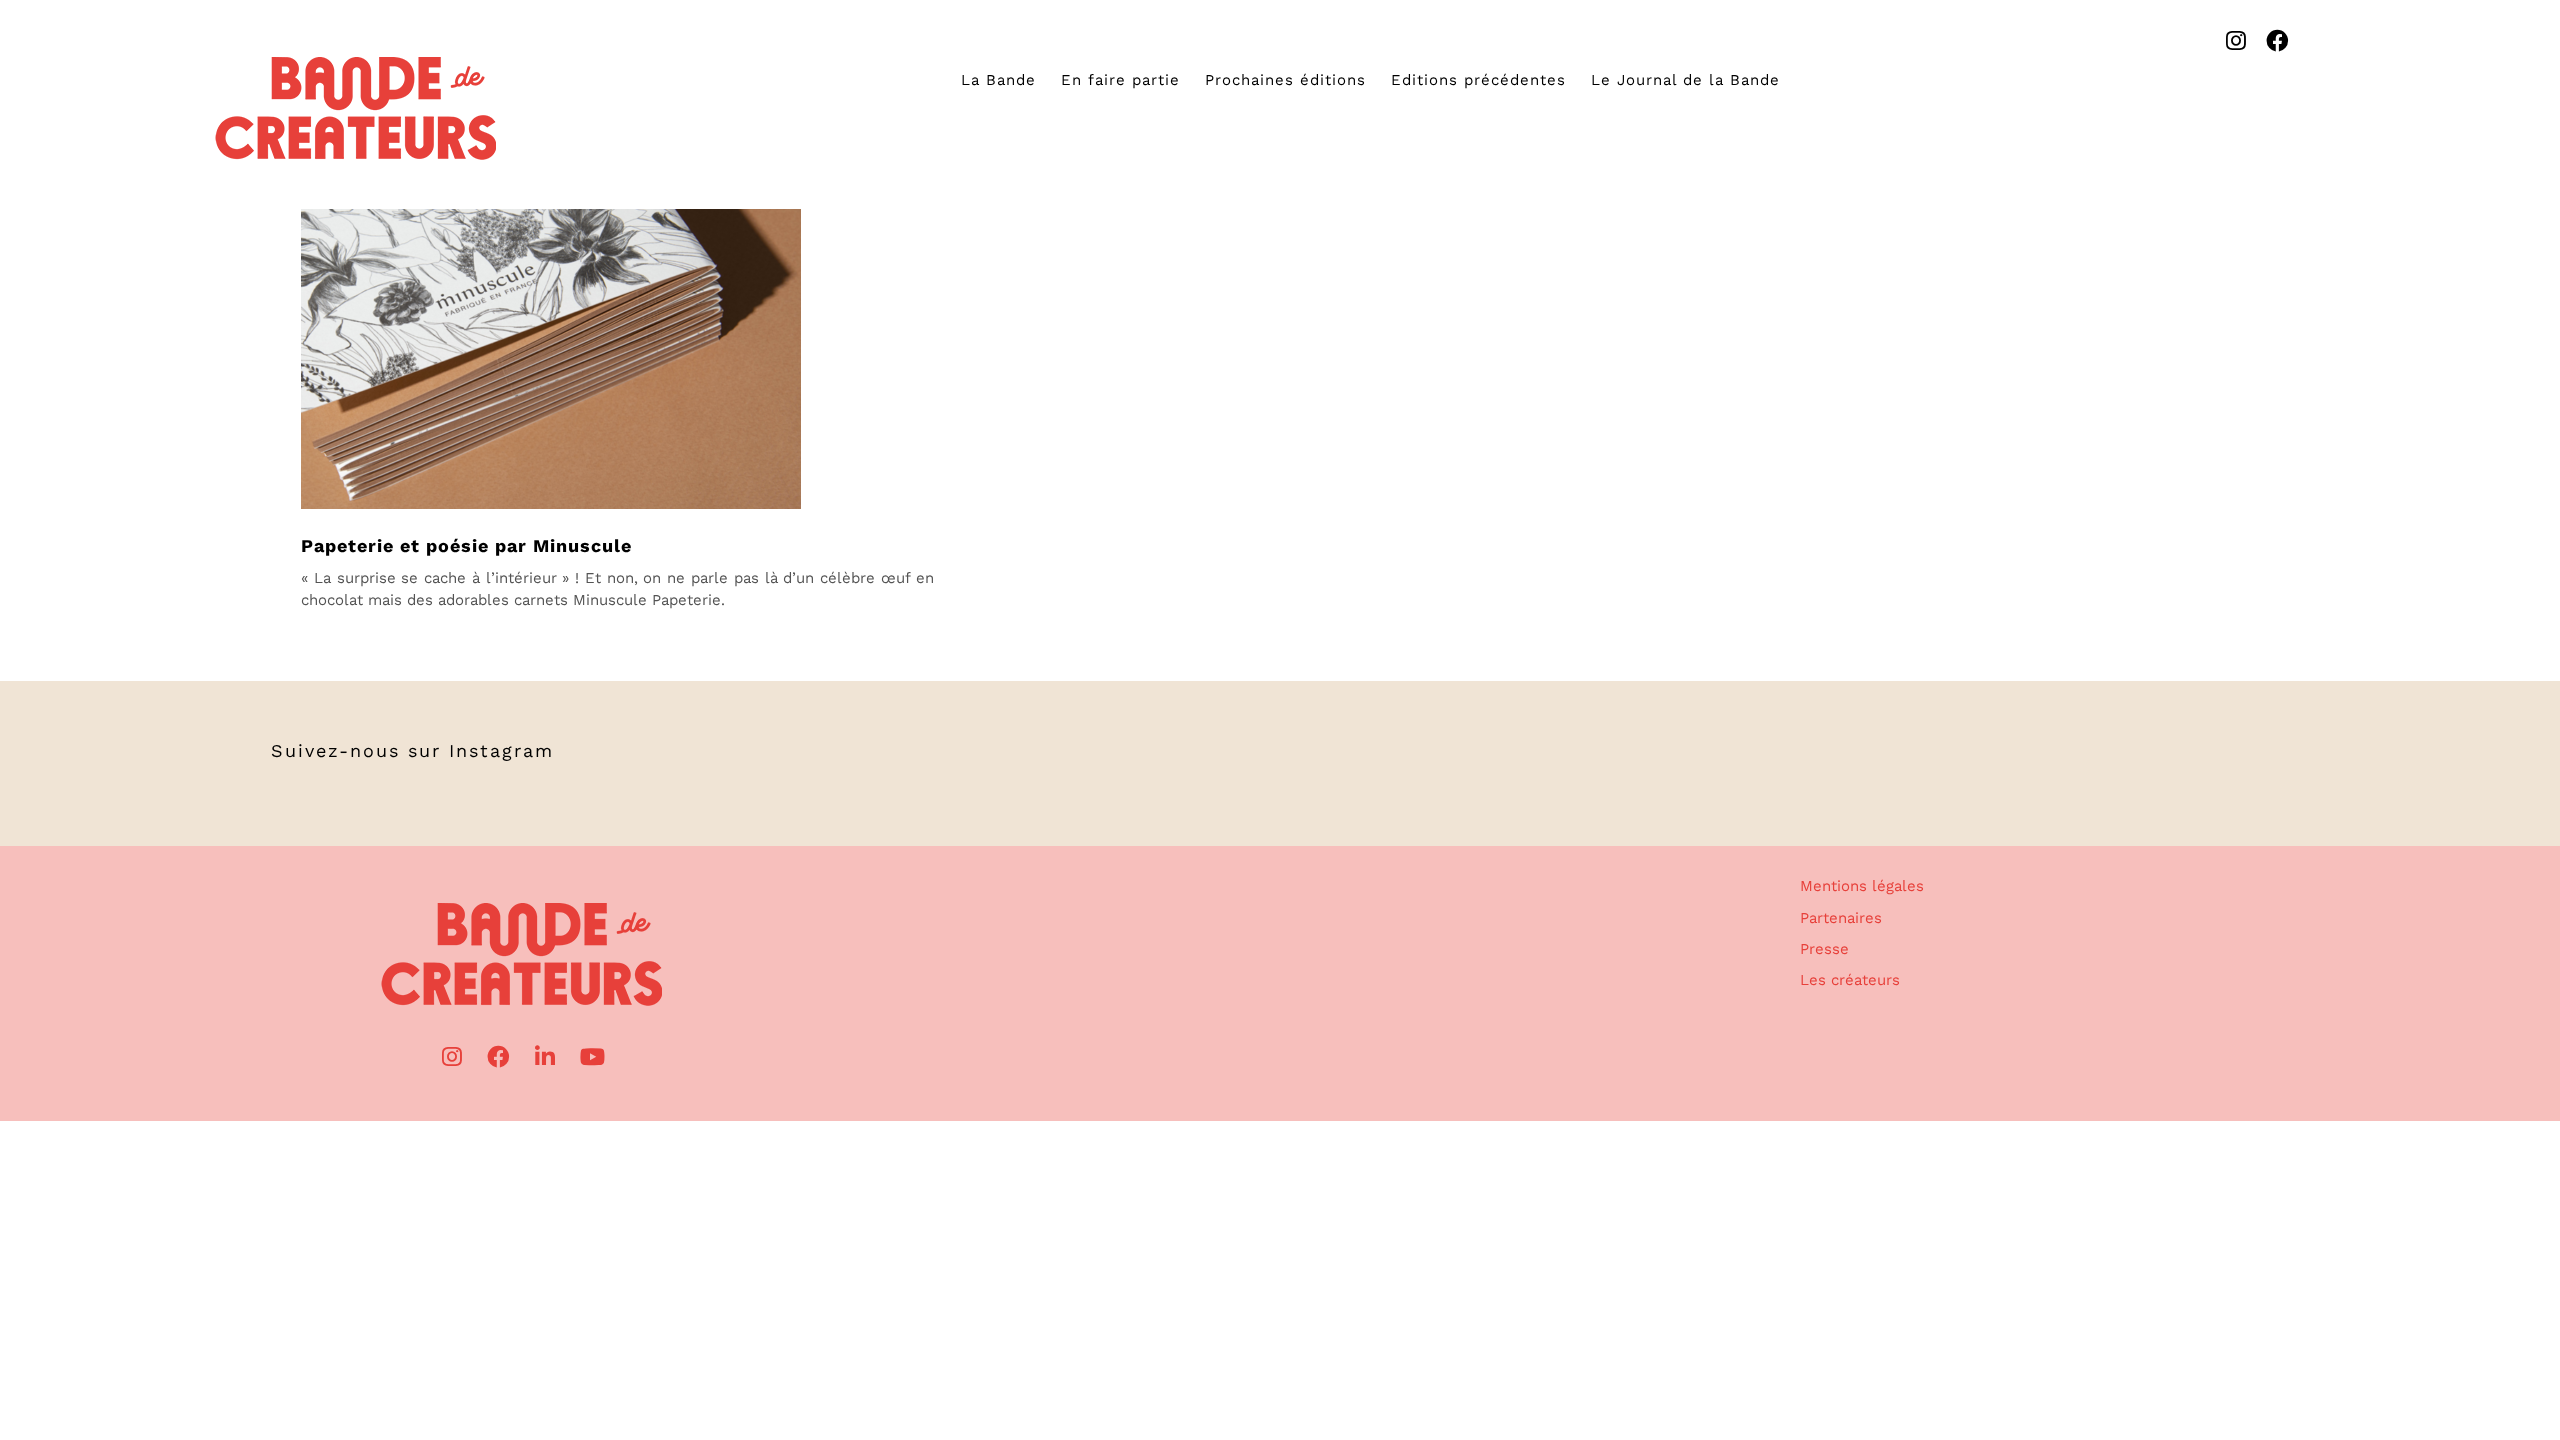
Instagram (501, 750)
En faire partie (1120, 80)
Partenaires (1841, 918)
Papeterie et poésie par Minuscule (466, 545)
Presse (1824, 949)
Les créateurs (1850, 980)
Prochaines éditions (1285, 80)
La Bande (998, 80)
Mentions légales (1862, 886)
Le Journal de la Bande (1685, 80)
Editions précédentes (1478, 80)
